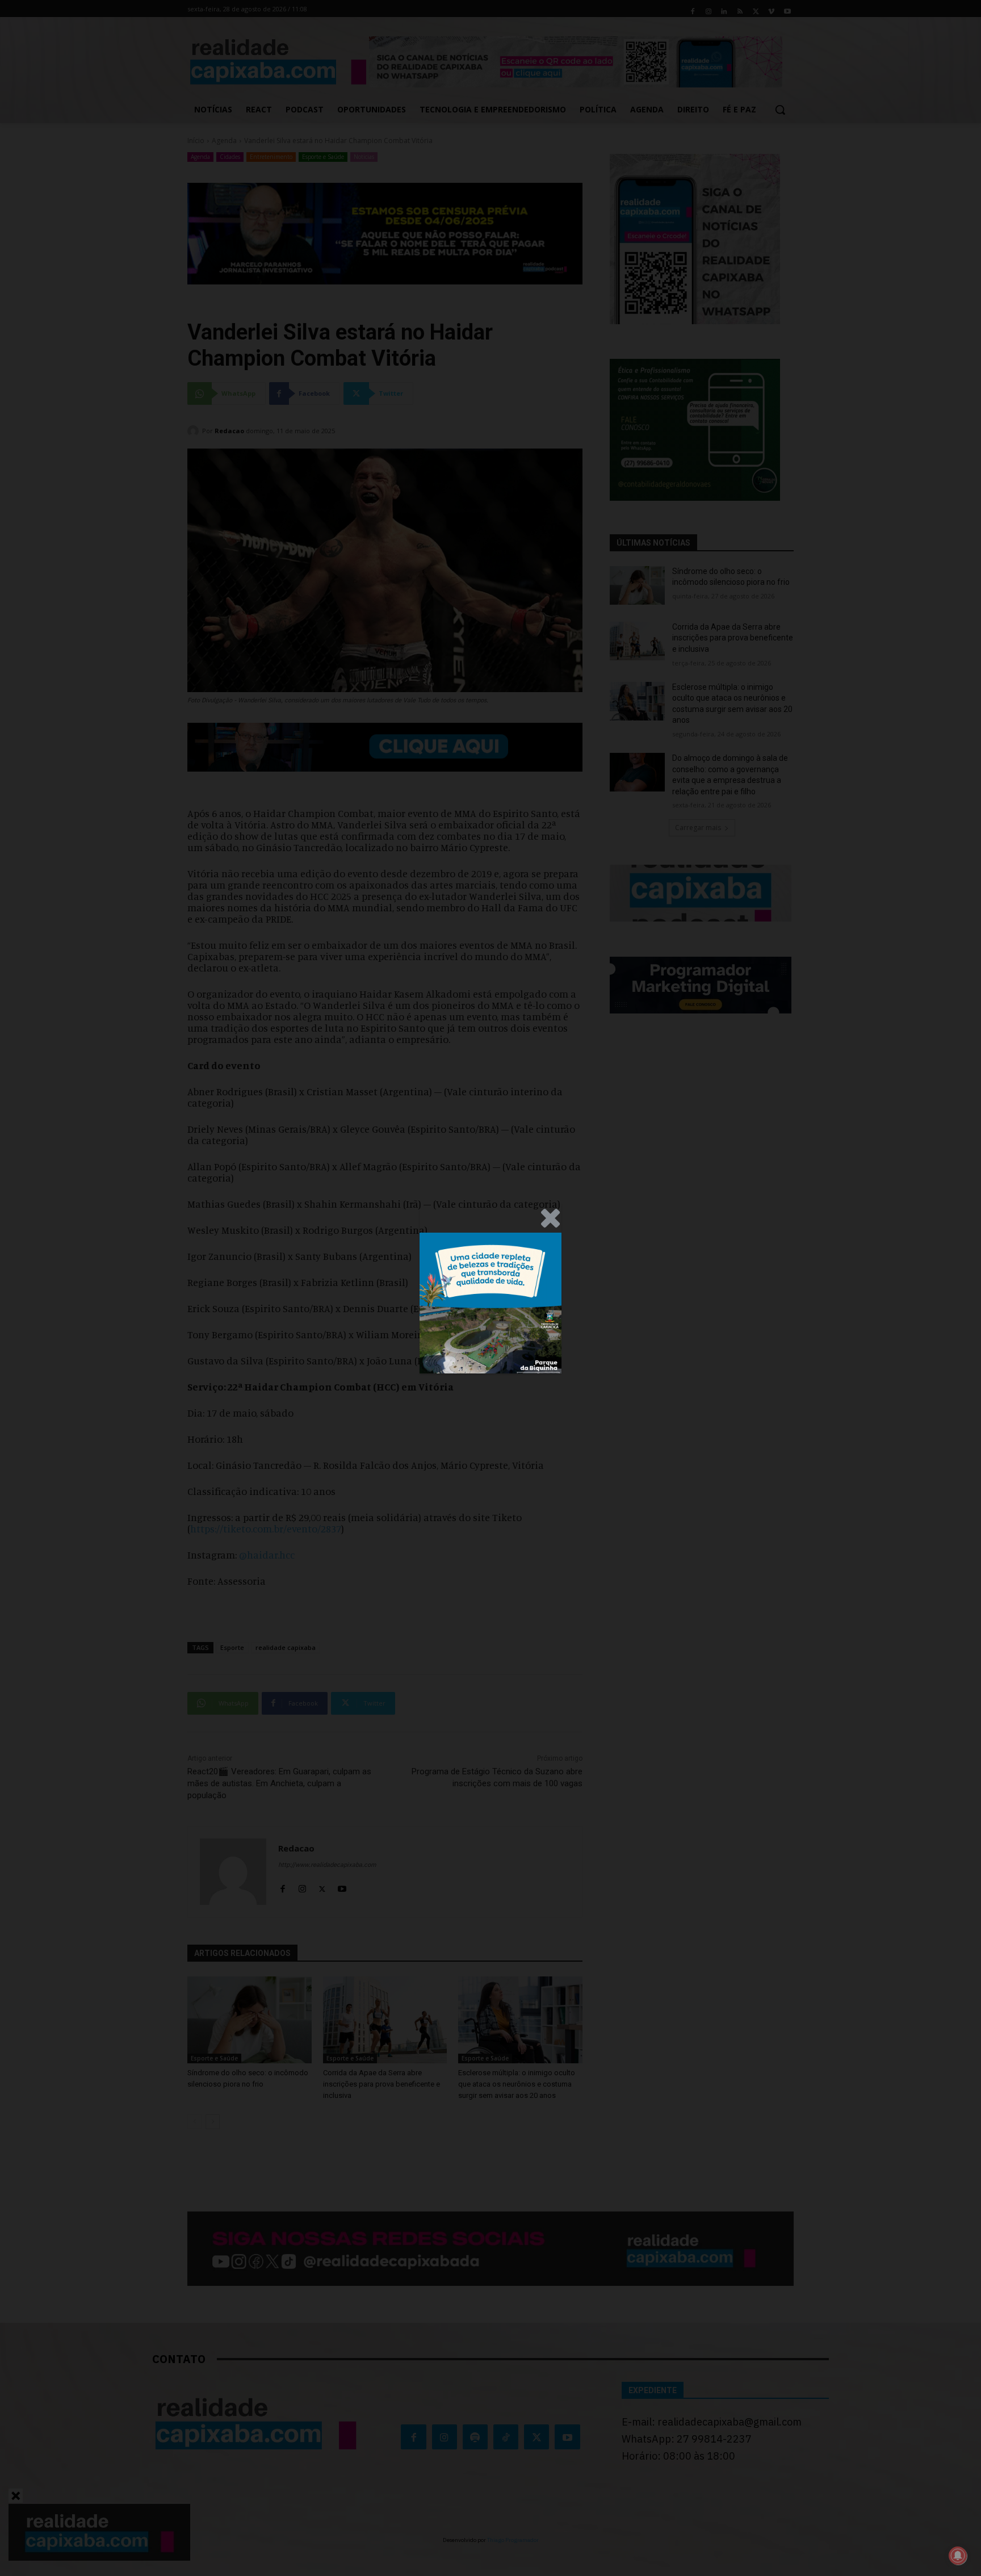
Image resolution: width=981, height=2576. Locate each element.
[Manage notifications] (958, 2556)
